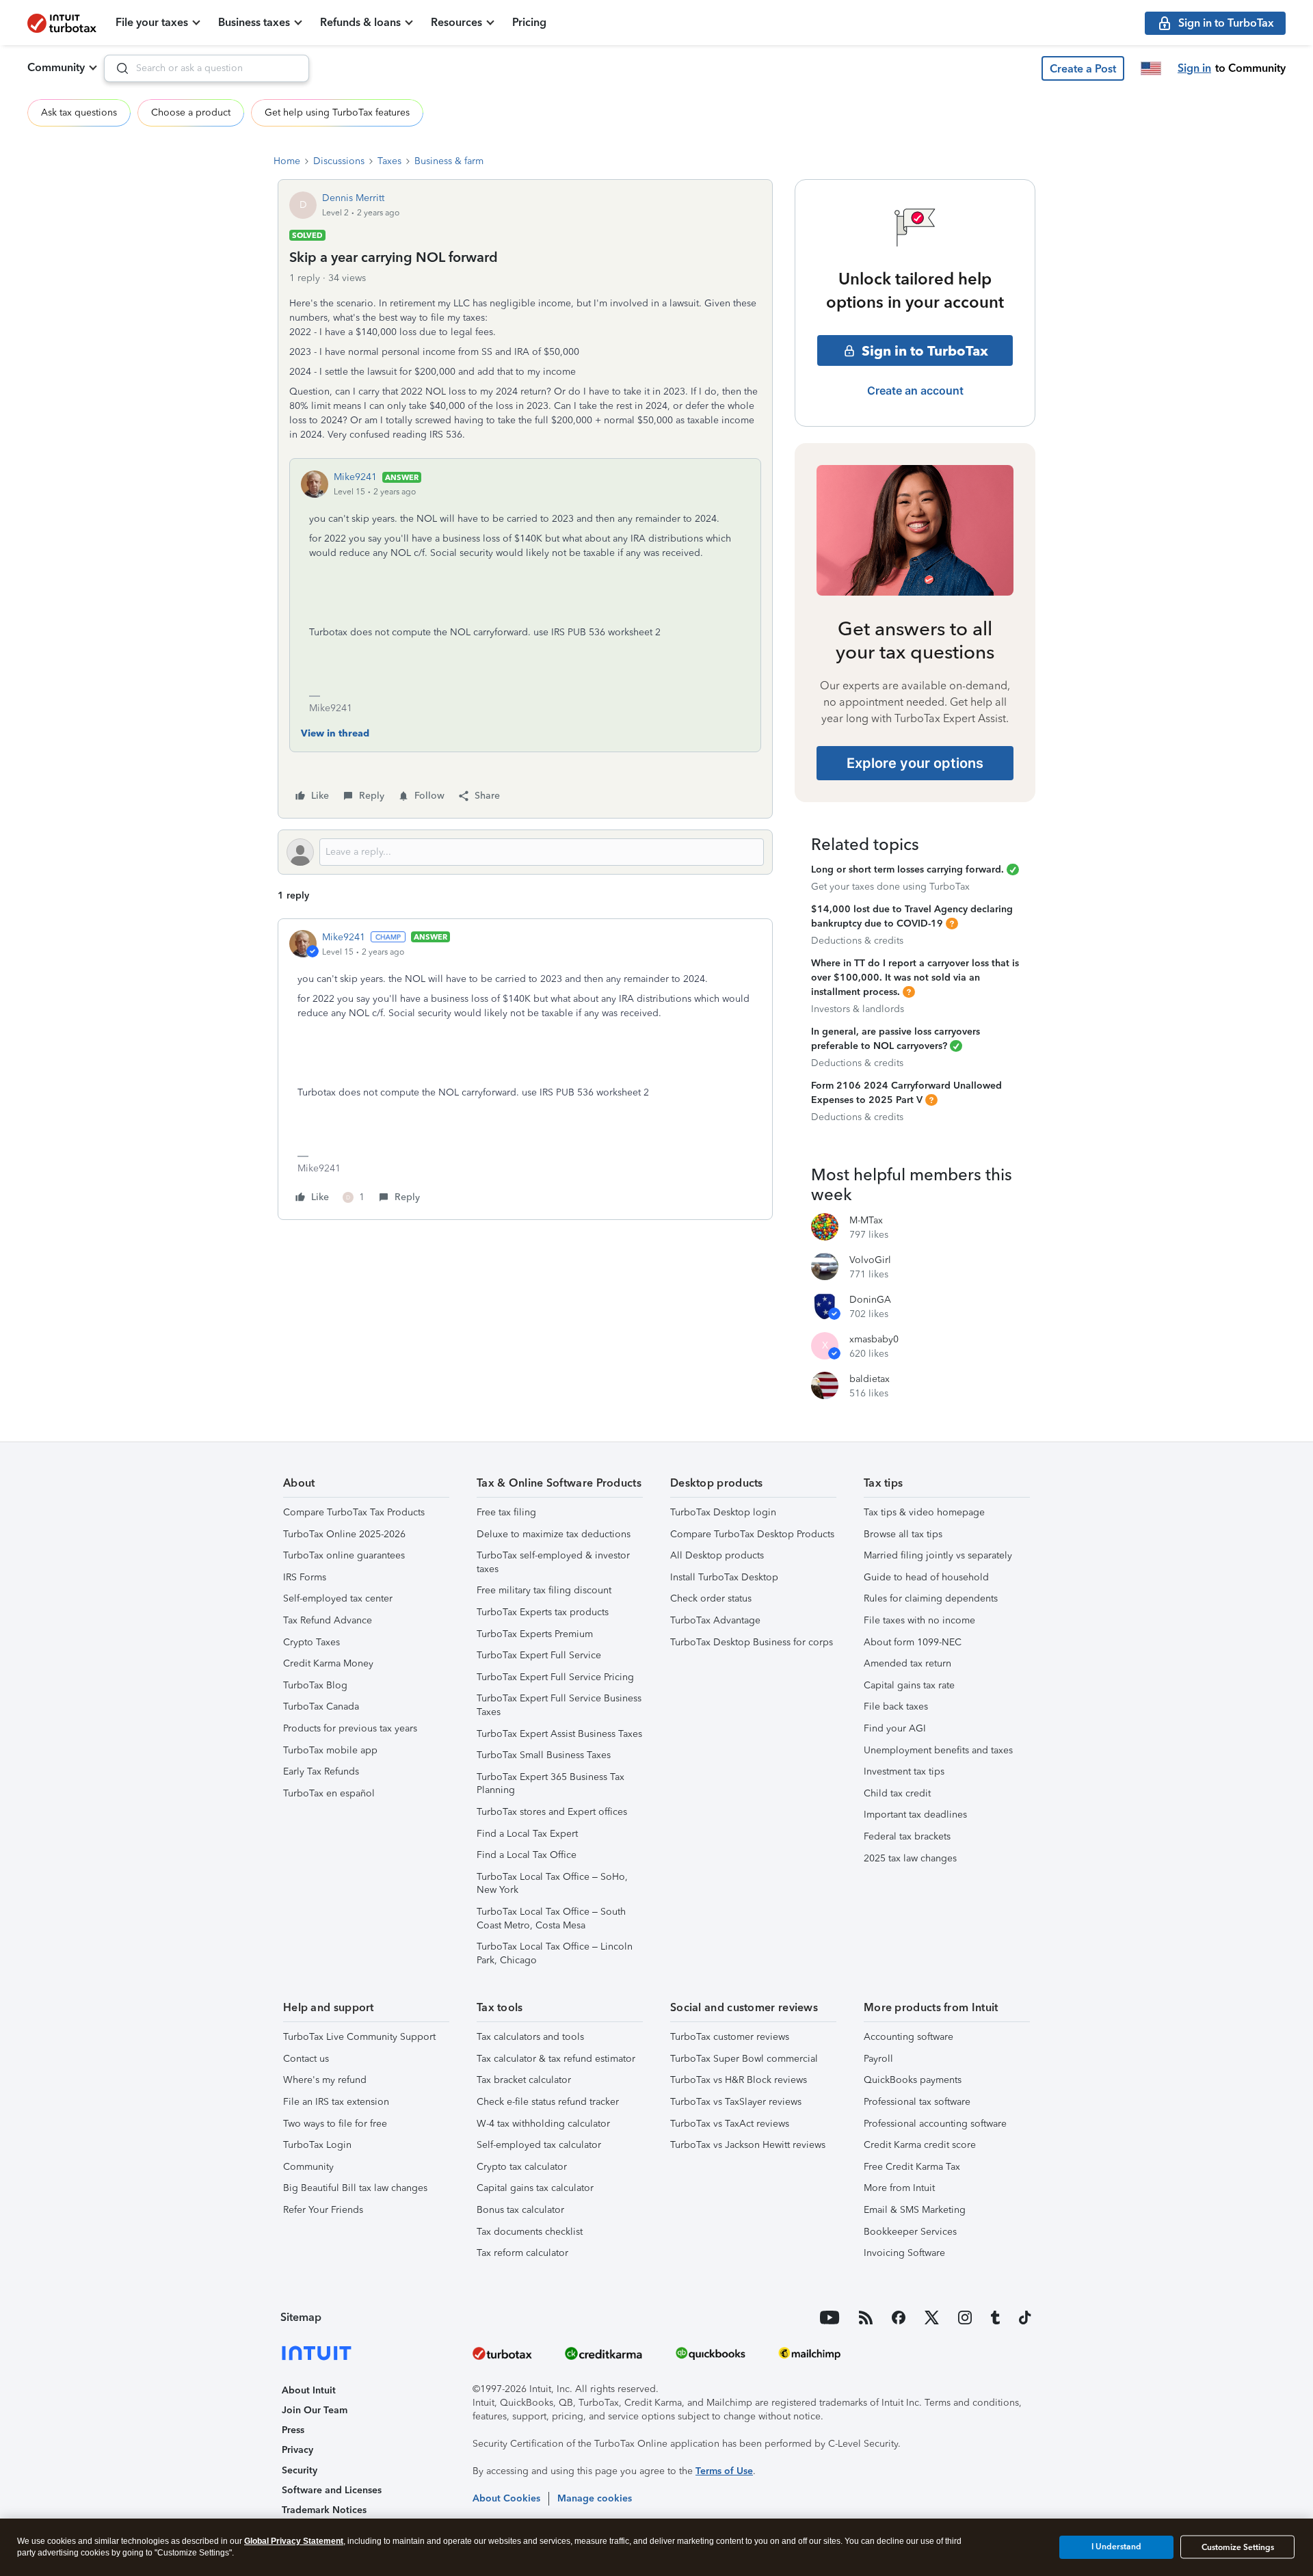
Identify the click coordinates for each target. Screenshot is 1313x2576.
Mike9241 (355, 477)
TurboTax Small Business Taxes (544, 1755)
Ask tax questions (79, 112)
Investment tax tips (904, 1771)
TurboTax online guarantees (344, 1555)
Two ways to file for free (335, 2124)
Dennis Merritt (353, 198)
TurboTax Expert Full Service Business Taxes (559, 1705)
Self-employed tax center (338, 1598)
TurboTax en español (329, 1793)
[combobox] (207, 68)
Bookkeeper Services (910, 2232)
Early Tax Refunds (321, 1771)
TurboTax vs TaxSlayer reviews (736, 2102)
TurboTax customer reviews (730, 2037)
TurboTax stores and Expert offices (552, 1812)
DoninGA (870, 1300)
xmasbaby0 (874, 1339)
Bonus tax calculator (520, 2210)
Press (293, 2430)
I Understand (1116, 2547)
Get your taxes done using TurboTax (890, 887)
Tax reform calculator (522, 2253)
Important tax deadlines (915, 1815)
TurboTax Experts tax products (543, 1612)
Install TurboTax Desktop (724, 1577)
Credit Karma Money (328, 1663)
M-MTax (866, 1220)
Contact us (306, 2059)
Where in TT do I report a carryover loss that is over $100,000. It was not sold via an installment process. (915, 978)
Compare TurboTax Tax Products (354, 1512)
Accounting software (909, 2037)
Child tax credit (897, 1793)
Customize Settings (1238, 2547)
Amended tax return (907, 1663)
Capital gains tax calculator (535, 2188)
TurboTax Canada (321, 1707)
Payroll (878, 2059)
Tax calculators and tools (530, 2037)
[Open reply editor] (525, 852)
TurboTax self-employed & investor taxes (553, 1562)
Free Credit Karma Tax (912, 2167)
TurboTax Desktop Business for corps (752, 1642)
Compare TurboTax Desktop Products (752, 1534)
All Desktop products (717, 1555)
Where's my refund (325, 2080)
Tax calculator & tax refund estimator (556, 2059)
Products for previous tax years (350, 1728)
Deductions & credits (857, 941)
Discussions (339, 161)
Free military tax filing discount (544, 1590)
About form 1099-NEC (913, 1642)
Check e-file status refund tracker (548, 2102)
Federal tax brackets (907, 1836)
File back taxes (896, 1707)
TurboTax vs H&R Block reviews (739, 2080)
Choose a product (191, 112)
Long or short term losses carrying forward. (907, 869)
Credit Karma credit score (920, 2145)
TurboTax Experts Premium (535, 1634)
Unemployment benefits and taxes (938, 1750)
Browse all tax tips (903, 1534)
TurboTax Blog (315, 1685)
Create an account (915, 390)
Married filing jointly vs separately (938, 1555)
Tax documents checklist (530, 2232)
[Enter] (117, 68)
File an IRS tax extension (336, 2102)
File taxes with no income (919, 1620)
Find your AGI (895, 1728)
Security (300, 2470)
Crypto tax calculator (522, 2167)
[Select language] (1151, 68)
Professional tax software (917, 2102)
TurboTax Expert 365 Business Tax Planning (551, 1784)
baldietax (870, 1379)
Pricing (529, 22)
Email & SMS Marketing (915, 2210)
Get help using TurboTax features (337, 112)
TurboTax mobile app (330, 1750)
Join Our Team (315, 2410)
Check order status (711, 1598)
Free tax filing (506, 1512)
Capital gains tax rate (909, 1685)
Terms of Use (724, 2471)
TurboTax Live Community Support (359, 2037)
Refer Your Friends (323, 2210)
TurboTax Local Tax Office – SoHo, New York (552, 1884)
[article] (525, 1069)
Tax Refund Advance (328, 1620)
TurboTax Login (317, 2145)
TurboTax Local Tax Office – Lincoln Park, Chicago (555, 1953)
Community (56, 67)
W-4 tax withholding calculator (543, 2124)
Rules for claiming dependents (931, 1598)
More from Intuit (899, 2188)
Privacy (297, 2450)
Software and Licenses (332, 2490)
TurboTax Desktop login (723, 1512)
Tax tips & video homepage (924, 1512)
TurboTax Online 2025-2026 (344, 1534)
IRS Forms (305, 1577)
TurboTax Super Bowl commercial (744, 2059)
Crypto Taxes (311, 1642)
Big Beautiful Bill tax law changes (355, 2188)
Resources (456, 22)
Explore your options (915, 763)
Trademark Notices (324, 2510)
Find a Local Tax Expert (527, 1834)
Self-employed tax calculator (539, 2145)
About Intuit (309, 2390)
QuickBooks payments (913, 2080)
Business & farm (449, 161)
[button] (1083, 68)
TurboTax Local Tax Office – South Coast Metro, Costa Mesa (551, 1918)
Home (287, 161)
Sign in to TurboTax (925, 351)
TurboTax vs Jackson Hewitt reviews (748, 2145)
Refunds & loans (360, 22)
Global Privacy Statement (294, 2541)
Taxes (389, 161)
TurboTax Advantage (715, 1620)
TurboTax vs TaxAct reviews (730, 2124)
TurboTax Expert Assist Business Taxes (559, 1734)
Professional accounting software (935, 2124)
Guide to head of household (926, 1577)
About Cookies (506, 2498)
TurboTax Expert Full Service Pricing (555, 1677)
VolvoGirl (870, 1260)
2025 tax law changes (910, 1858)
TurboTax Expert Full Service (539, 1655)
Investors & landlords (858, 1009)
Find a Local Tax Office (527, 1855)
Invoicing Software (904, 2253)
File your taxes (152, 22)
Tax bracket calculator (524, 2080)
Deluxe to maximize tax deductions (554, 1534)
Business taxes (254, 22)
